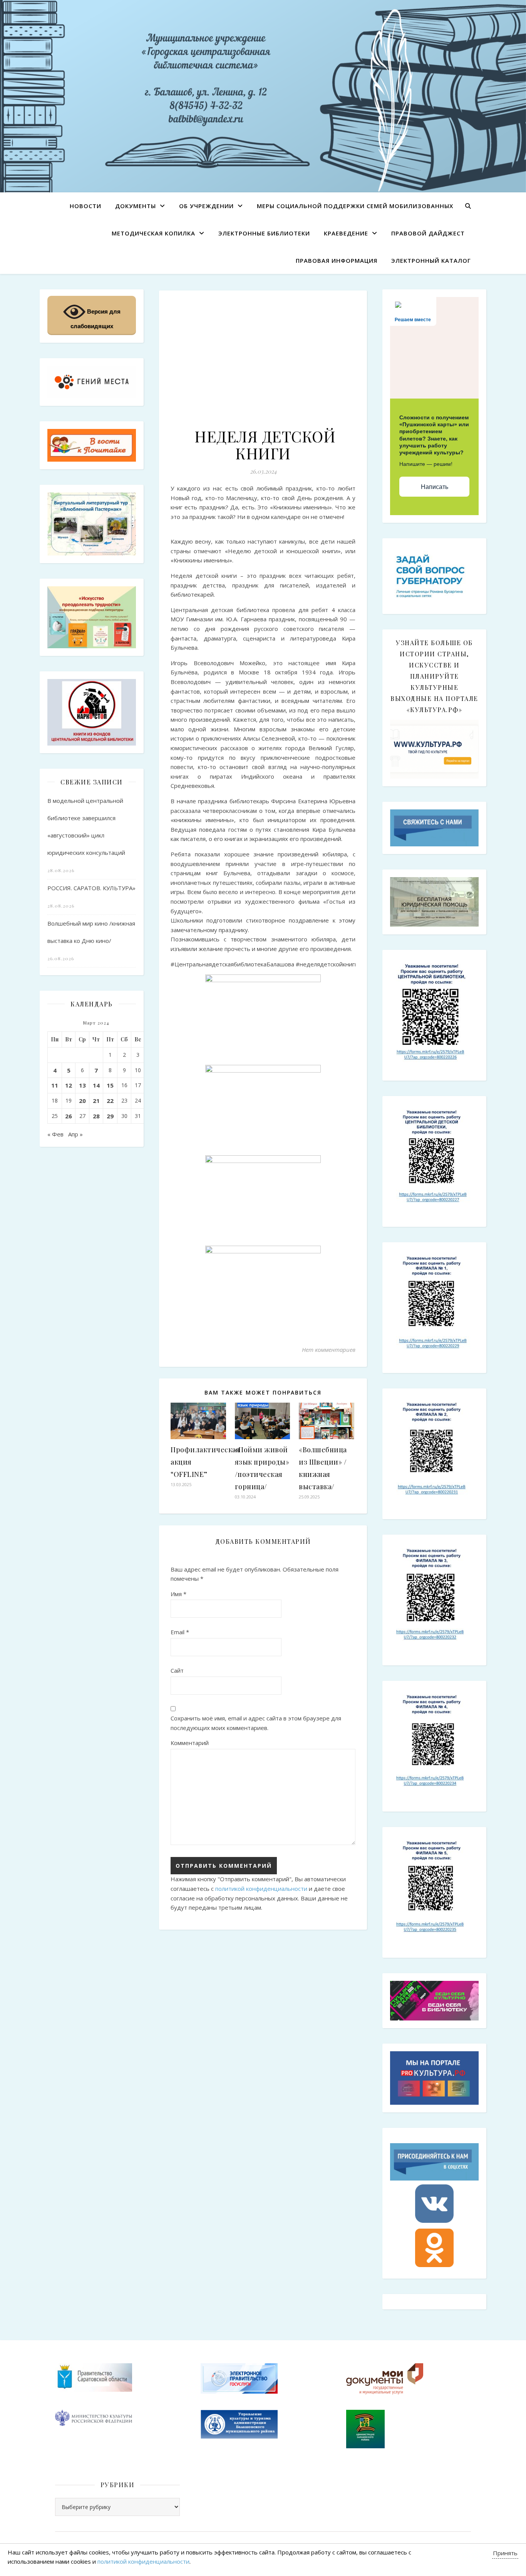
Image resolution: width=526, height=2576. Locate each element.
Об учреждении (206, 206)
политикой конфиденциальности (261, 1889)
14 (96, 1085)
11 (55, 1085)
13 (82, 1085)
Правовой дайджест (428, 233)
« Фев (55, 1134)
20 (82, 1101)
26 (69, 1116)
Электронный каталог (431, 260)
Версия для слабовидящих (95, 319)
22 (110, 1101)
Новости (85, 206)
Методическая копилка (153, 233)
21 (96, 1101)
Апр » (75, 1134)
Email (180, 1632)
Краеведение (346, 233)
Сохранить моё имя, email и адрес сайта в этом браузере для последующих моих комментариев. (256, 1723)
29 (110, 1116)
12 (69, 1085)
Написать (435, 487)
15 (110, 1085)
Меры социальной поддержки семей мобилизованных (355, 206)
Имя (178, 1594)
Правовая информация (337, 260)
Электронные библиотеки (264, 233)
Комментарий (190, 1743)
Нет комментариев (329, 1350)
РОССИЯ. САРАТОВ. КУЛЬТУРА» (91, 888)
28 (96, 1116)
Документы (136, 206)
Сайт (177, 1670)
